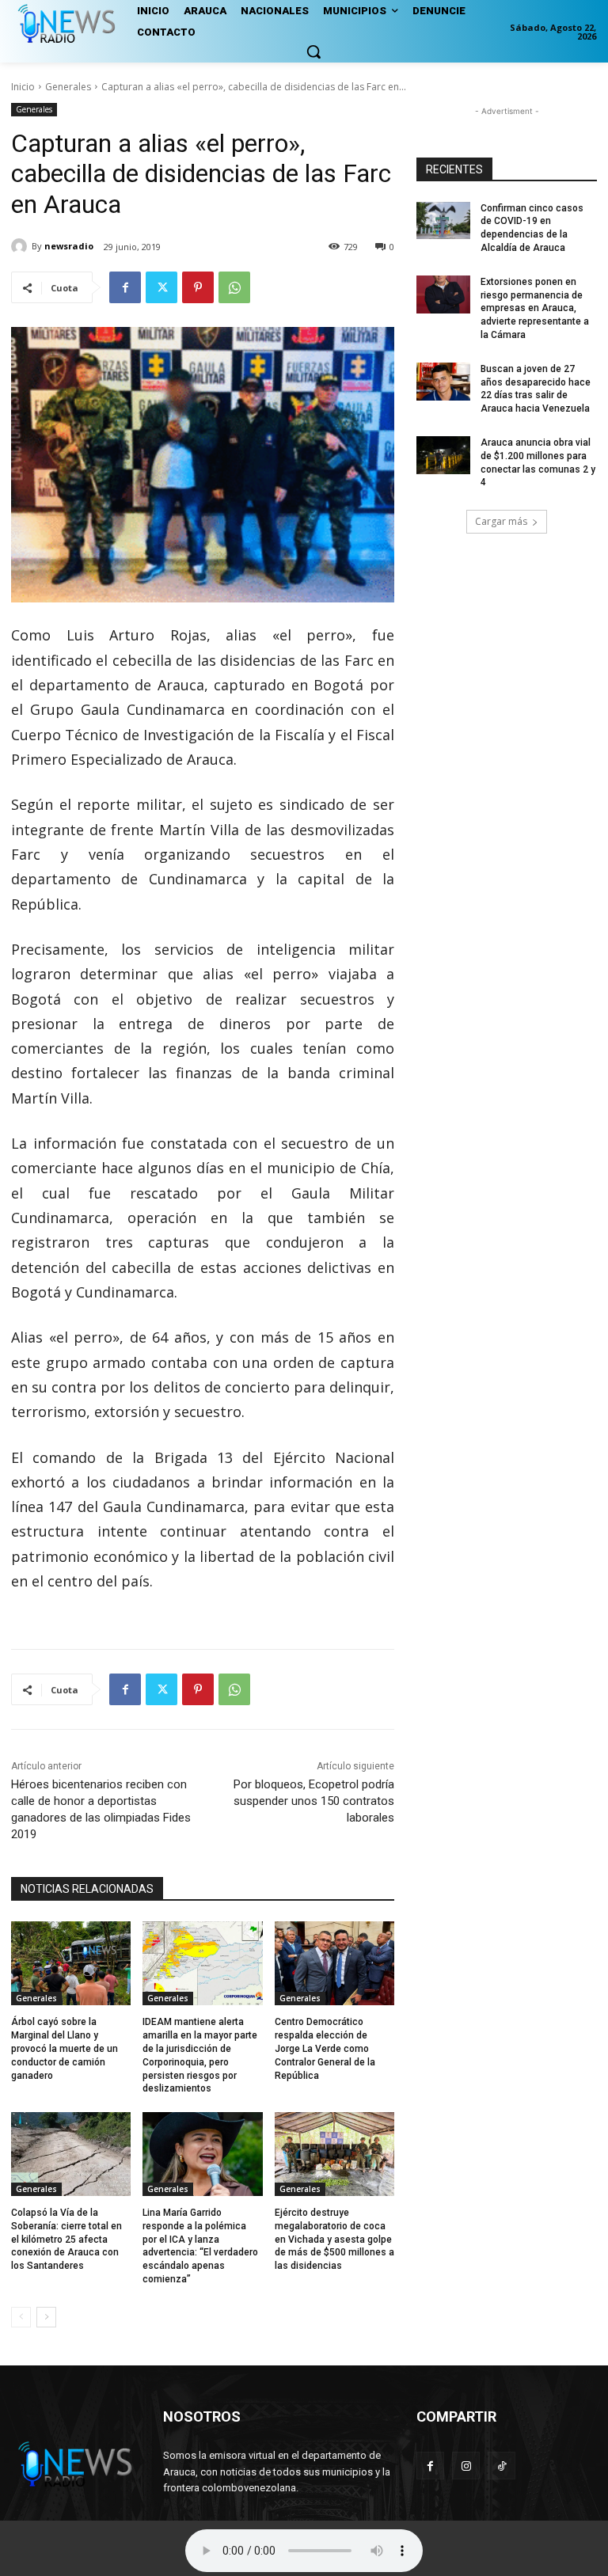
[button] (313, 51)
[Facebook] (125, 287)
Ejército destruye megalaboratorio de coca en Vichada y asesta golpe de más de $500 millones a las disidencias (334, 2239)
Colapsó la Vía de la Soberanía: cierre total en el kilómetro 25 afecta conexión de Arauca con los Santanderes (66, 2239)
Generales (68, 87)
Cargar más (501, 521)
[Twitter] (161, 287)
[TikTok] (502, 2466)
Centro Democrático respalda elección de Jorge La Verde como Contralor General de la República (325, 2048)
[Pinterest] (198, 287)
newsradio (69, 246)
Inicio (23, 87)
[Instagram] (466, 2466)
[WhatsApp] (234, 287)
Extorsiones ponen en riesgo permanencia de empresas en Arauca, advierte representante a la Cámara (535, 308)
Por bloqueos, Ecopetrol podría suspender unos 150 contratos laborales (314, 1801)
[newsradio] (21, 246)
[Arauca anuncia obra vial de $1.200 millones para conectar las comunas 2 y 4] (443, 455)
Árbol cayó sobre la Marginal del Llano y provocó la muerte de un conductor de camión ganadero (65, 2048)
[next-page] (46, 2317)
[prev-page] (21, 2317)
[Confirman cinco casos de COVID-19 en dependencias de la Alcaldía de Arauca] (443, 221)
